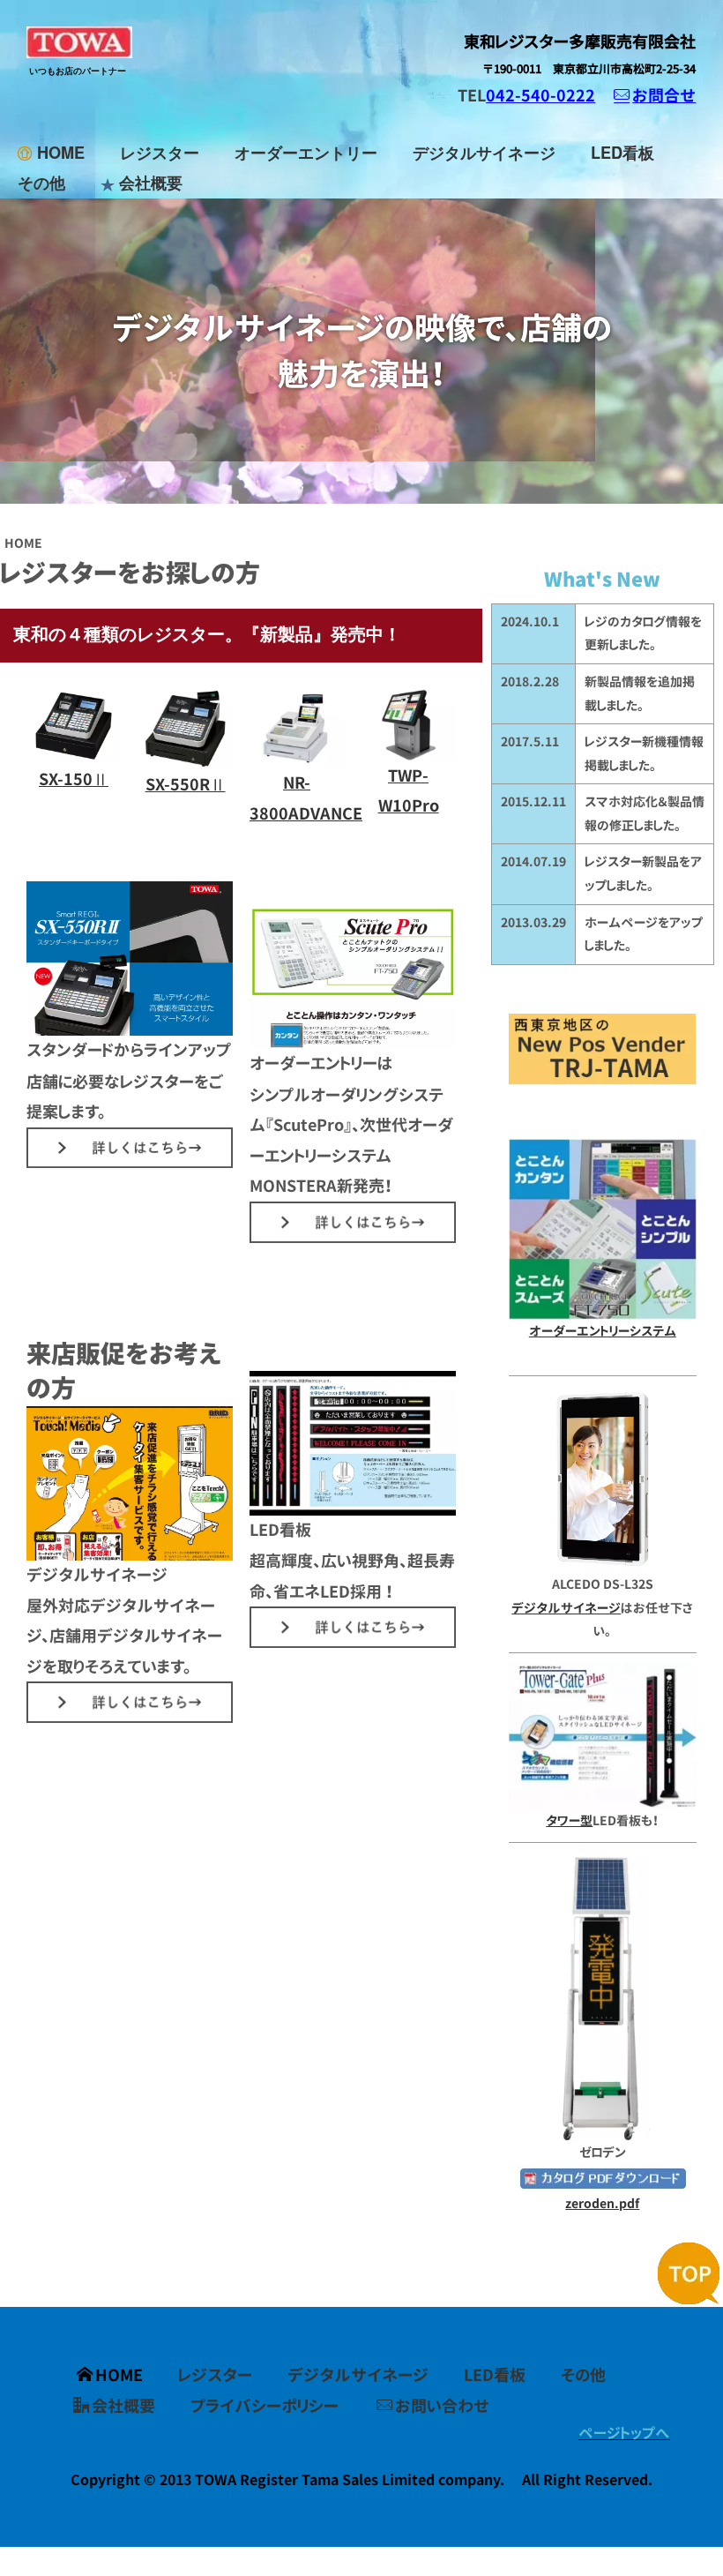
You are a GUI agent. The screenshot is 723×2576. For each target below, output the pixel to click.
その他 (41, 183)
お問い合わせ (442, 2406)
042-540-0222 (540, 95)
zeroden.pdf (602, 2203)
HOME (61, 153)
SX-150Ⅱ (74, 779)
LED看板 (622, 153)
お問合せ (664, 95)
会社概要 (151, 183)
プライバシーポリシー (265, 2406)
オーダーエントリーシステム (603, 1331)
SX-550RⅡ (186, 784)
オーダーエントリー (306, 153)
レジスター (160, 153)
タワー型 (569, 1820)
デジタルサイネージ (484, 153)
